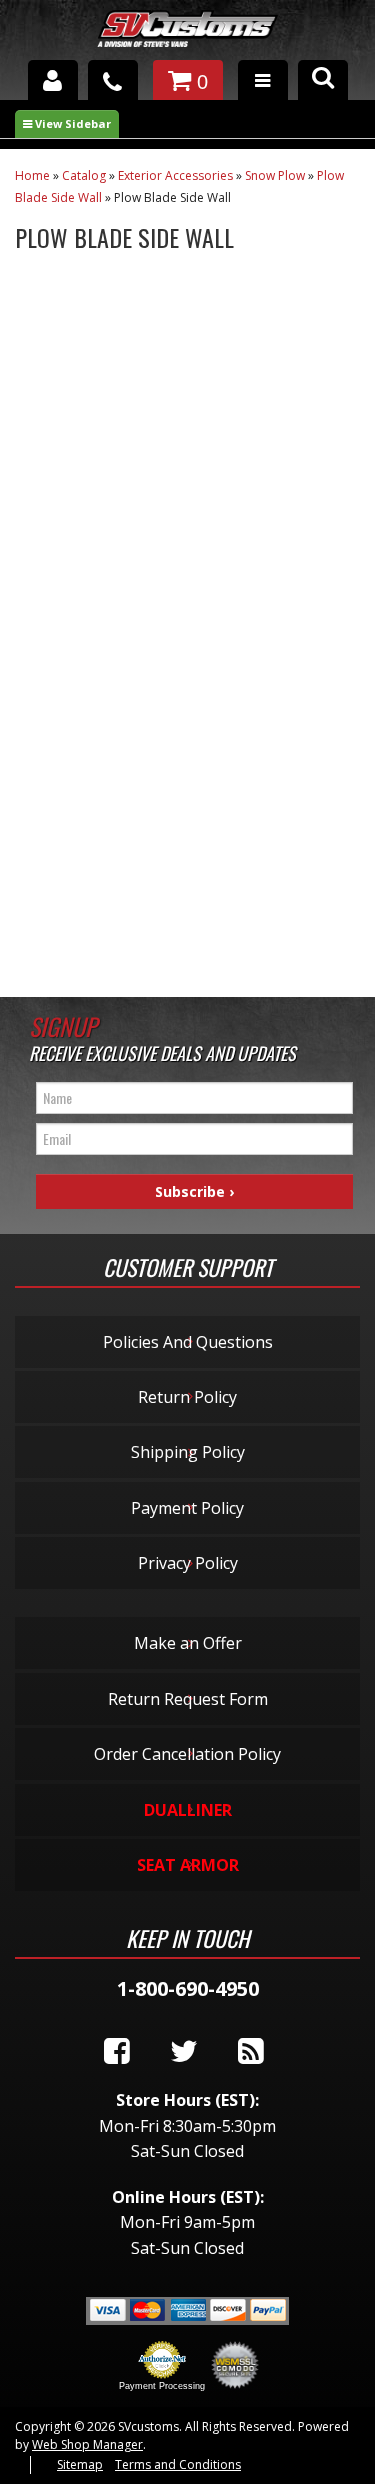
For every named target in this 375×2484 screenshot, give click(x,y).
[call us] (113, 80)
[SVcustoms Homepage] (187, 38)
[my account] (53, 80)
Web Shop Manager (87, 2444)
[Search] (323, 80)
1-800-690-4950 (188, 1988)
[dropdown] (263, 80)
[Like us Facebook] (117, 2052)
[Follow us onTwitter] (184, 2052)
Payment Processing (162, 2386)
